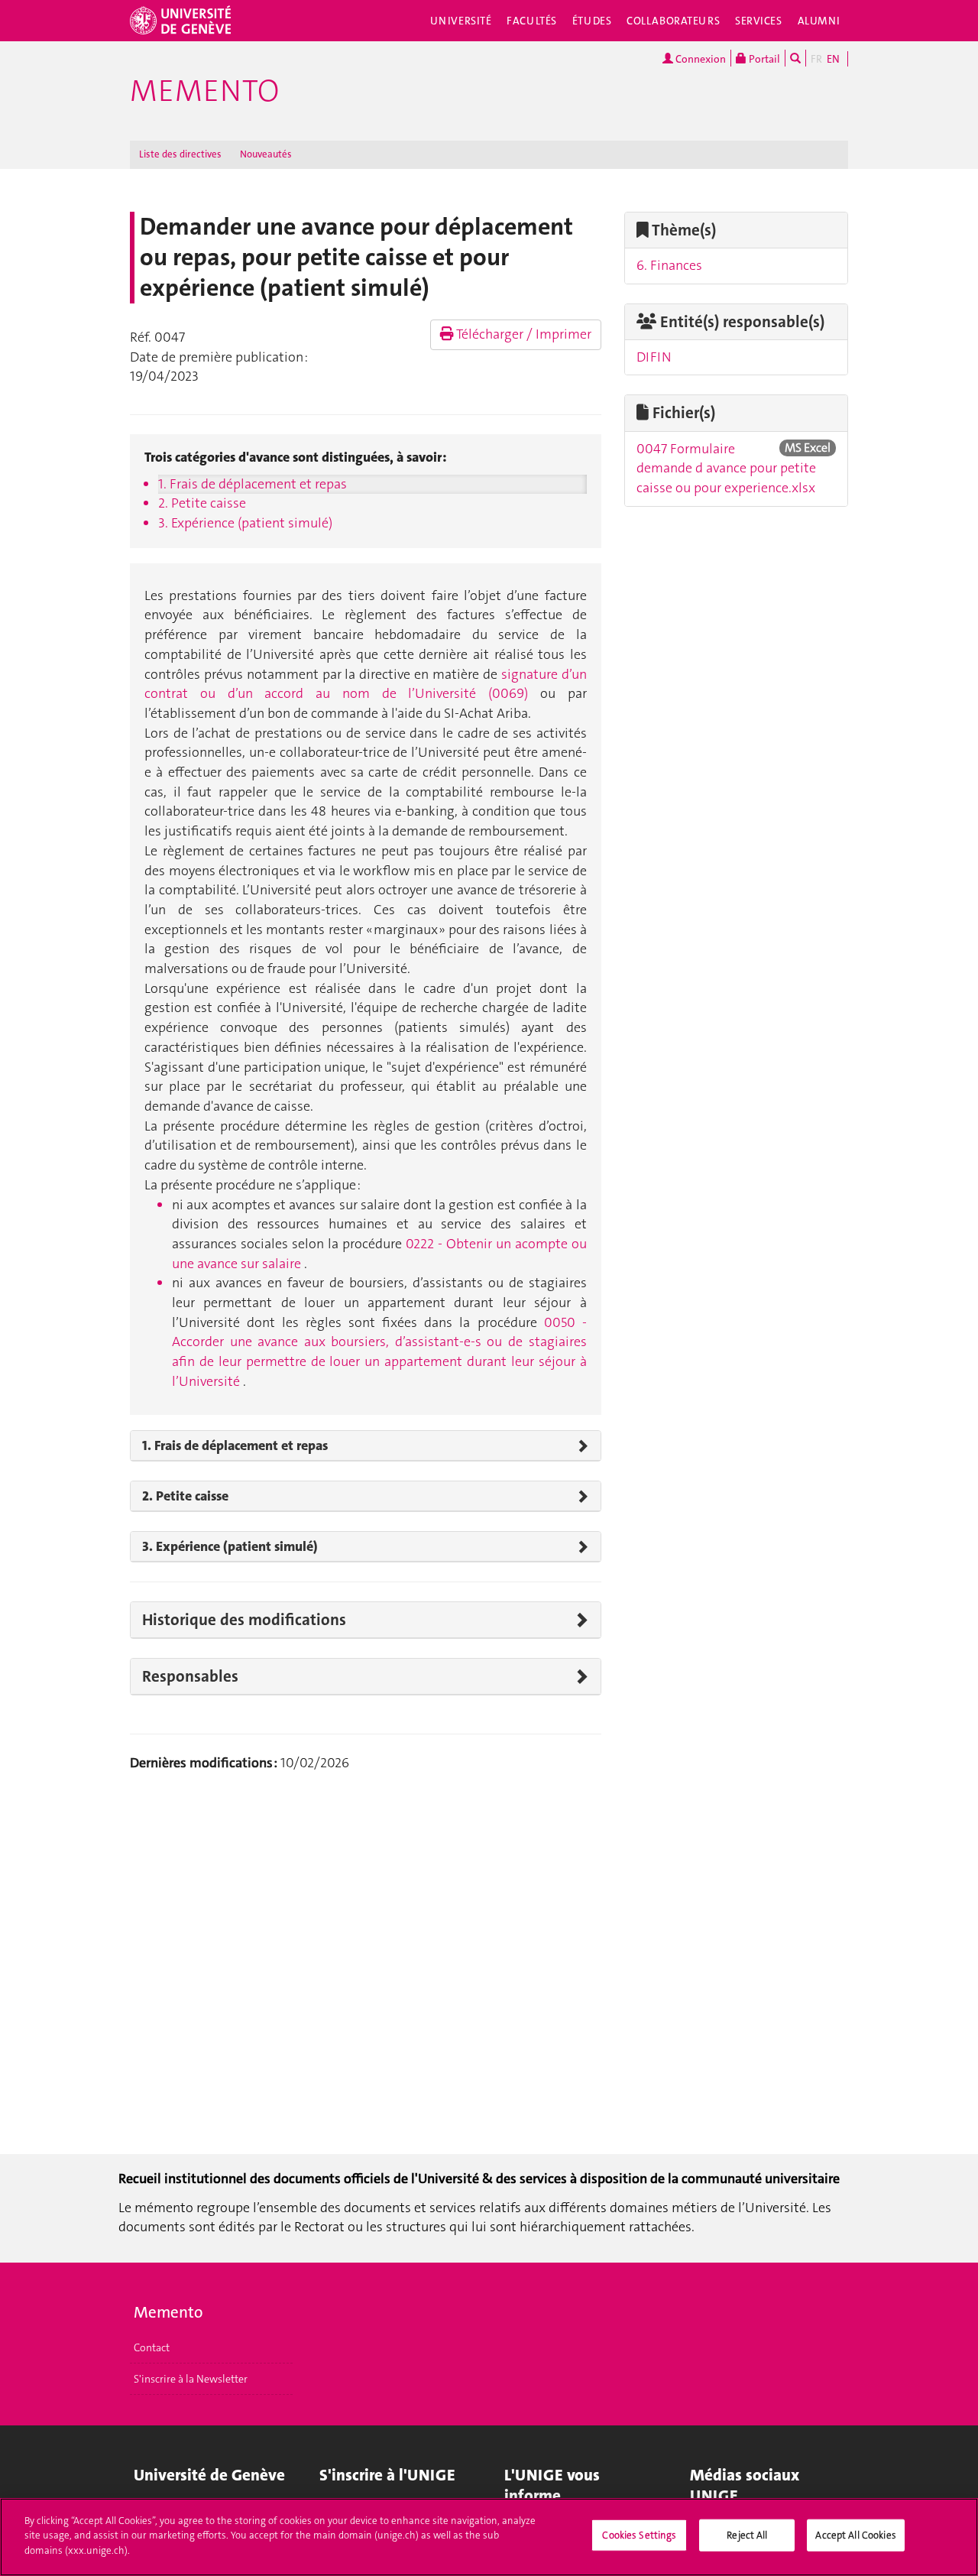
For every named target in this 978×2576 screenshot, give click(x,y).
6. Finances (669, 265)
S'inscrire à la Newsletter (191, 2379)
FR (816, 59)
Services (759, 21)
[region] (489, 2537)
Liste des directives (180, 154)
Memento (204, 91)
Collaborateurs (673, 21)
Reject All (747, 2535)
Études (592, 21)
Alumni (819, 21)
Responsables (190, 1676)
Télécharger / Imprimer (523, 334)
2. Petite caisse (202, 503)
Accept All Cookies (855, 2535)
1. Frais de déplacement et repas (253, 484)
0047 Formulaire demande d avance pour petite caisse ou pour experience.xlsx (726, 468)
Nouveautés (266, 154)
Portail (763, 59)
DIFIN (654, 357)
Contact (152, 2347)
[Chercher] (795, 58)
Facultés (532, 21)
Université (461, 21)
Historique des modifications (244, 1620)
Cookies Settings (639, 2535)
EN (833, 59)
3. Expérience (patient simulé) (245, 523)
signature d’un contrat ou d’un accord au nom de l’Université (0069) (366, 684)
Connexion (699, 59)
